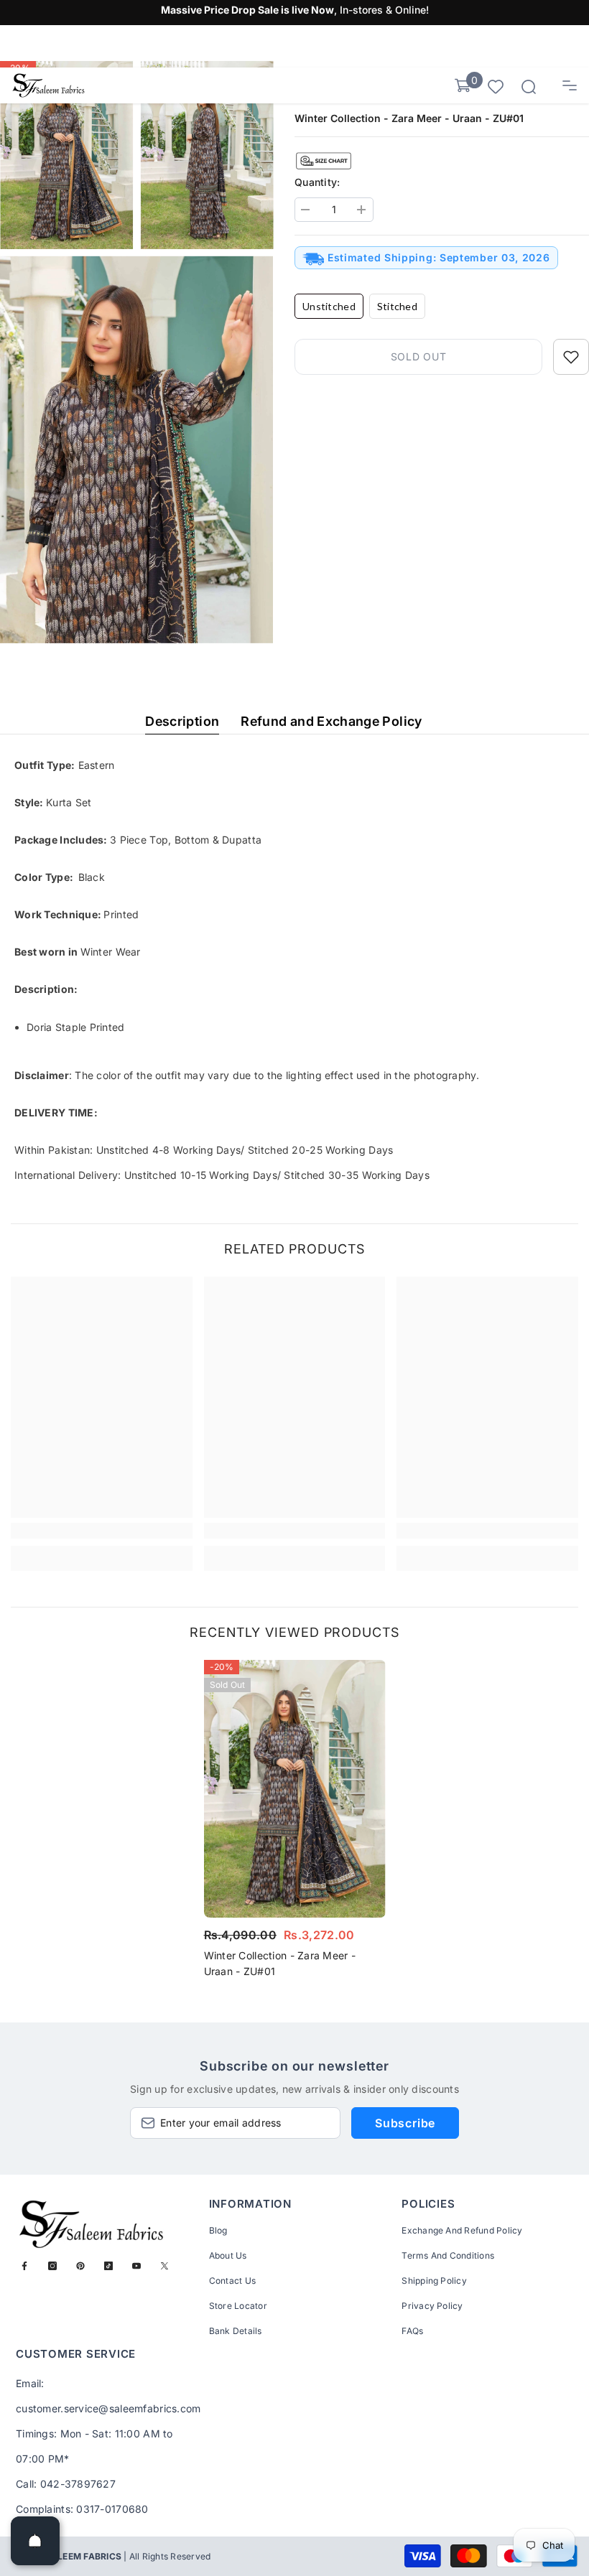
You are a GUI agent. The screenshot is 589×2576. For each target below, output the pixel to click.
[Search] (529, 87)
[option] (295, 1823)
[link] (102, 1531)
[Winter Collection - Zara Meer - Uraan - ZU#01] (295, 1788)
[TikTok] (108, 2266)
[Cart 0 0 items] (463, 85)
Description (182, 721)
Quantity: (317, 182)
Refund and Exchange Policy (331, 721)
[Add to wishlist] (571, 357)
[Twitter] (164, 2266)
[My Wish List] (496, 86)
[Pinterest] (80, 2266)
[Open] (35, 2541)
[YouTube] (136, 2266)
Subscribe (405, 2123)
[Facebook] (24, 2266)
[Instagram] (52, 2266)
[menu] (570, 85)
